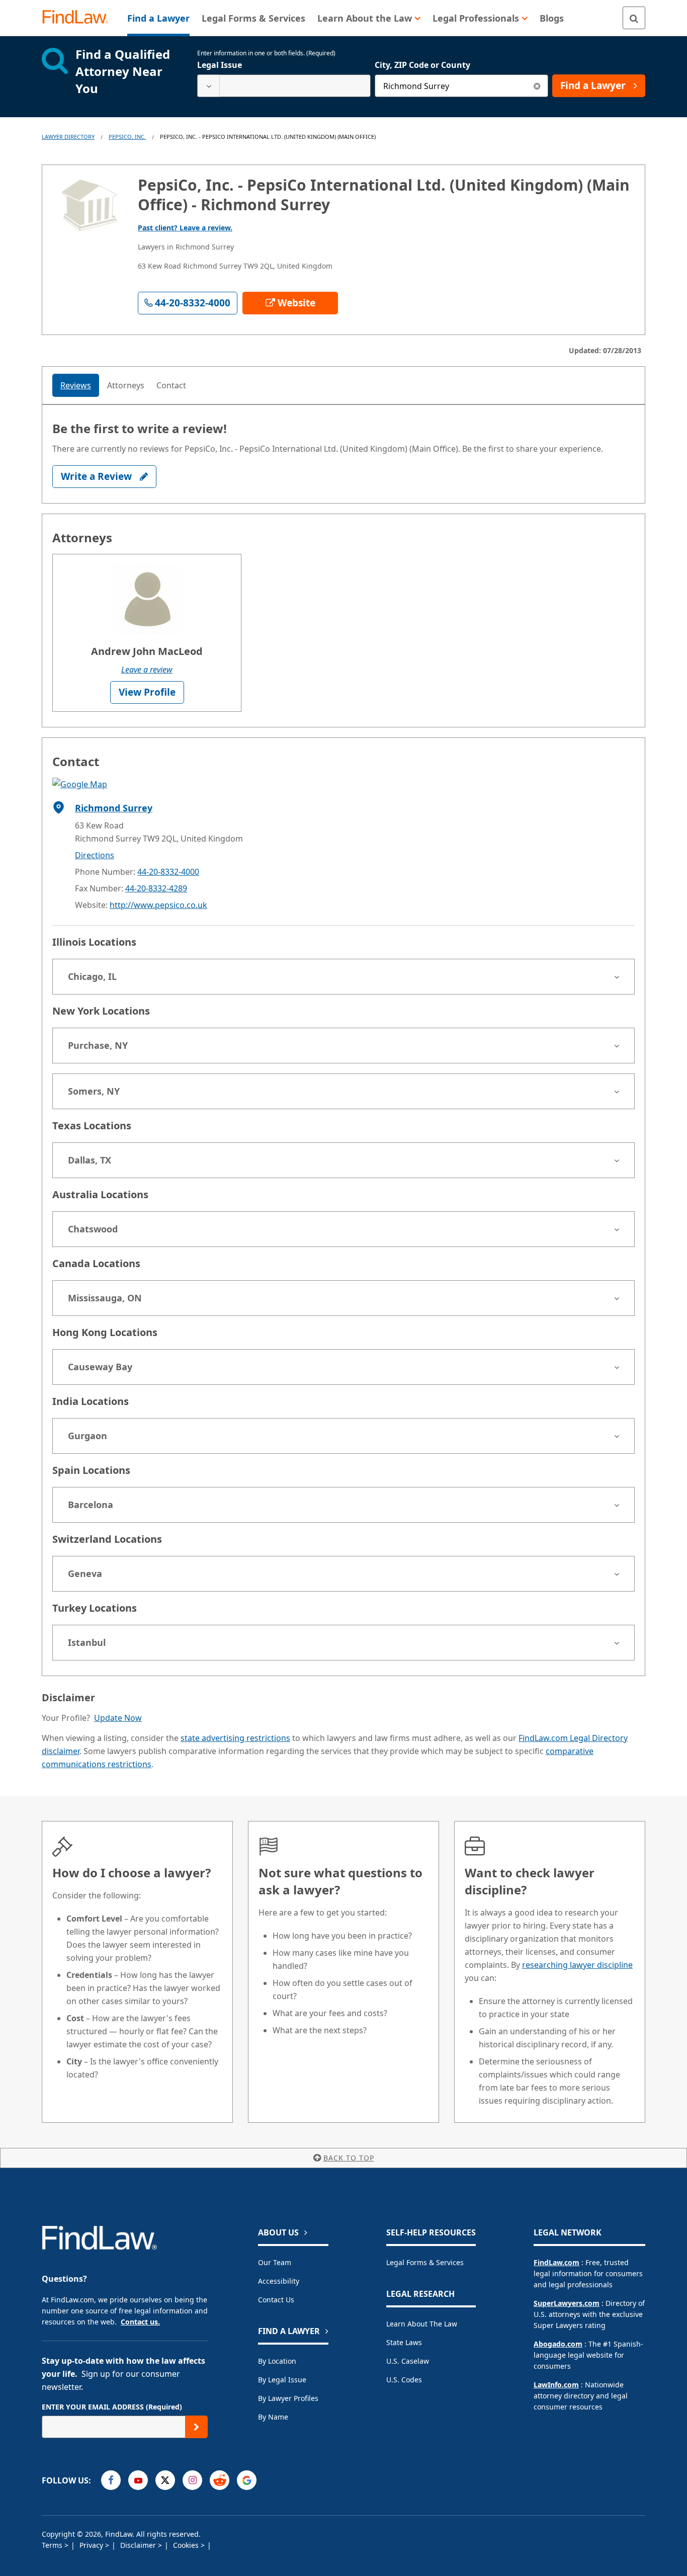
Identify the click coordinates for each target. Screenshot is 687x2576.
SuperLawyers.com (567, 2303)
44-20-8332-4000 (168, 872)
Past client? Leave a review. (185, 228)
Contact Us (276, 2300)
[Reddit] (220, 2480)
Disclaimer (139, 2545)
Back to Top (349, 2158)
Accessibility (279, 2281)
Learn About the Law (422, 2324)
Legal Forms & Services (425, 2262)
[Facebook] (111, 2480)
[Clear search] (537, 86)
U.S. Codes (404, 2380)
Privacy (92, 2545)
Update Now (118, 1718)
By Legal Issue (282, 2380)
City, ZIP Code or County (422, 65)
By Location (277, 2361)
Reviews (76, 385)
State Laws (404, 2342)
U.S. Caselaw (408, 2361)
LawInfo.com (556, 2385)
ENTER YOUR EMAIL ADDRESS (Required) (112, 2407)
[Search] (634, 18)
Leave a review (147, 670)
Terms (53, 2545)
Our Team (275, 2262)
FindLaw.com (556, 2262)
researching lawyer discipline (577, 1965)
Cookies (187, 2545)
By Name (273, 2417)
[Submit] (196, 2427)
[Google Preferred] (247, 2480)
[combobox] (284, 86)
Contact (171, 385)
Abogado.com (558, 2344)
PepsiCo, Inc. (127, 137)
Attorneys (126, 385)
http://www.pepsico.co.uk (158, 905)
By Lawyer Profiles (288, 2398)
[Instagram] (192, 2480)
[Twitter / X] (165, 2480)
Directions (95, 855)
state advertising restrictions (235, 1738)
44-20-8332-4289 (156, 888)
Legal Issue (220, 65)
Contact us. (140, 2322)
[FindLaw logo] (79, 18)
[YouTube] (138, 2480)
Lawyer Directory (68, 137)
